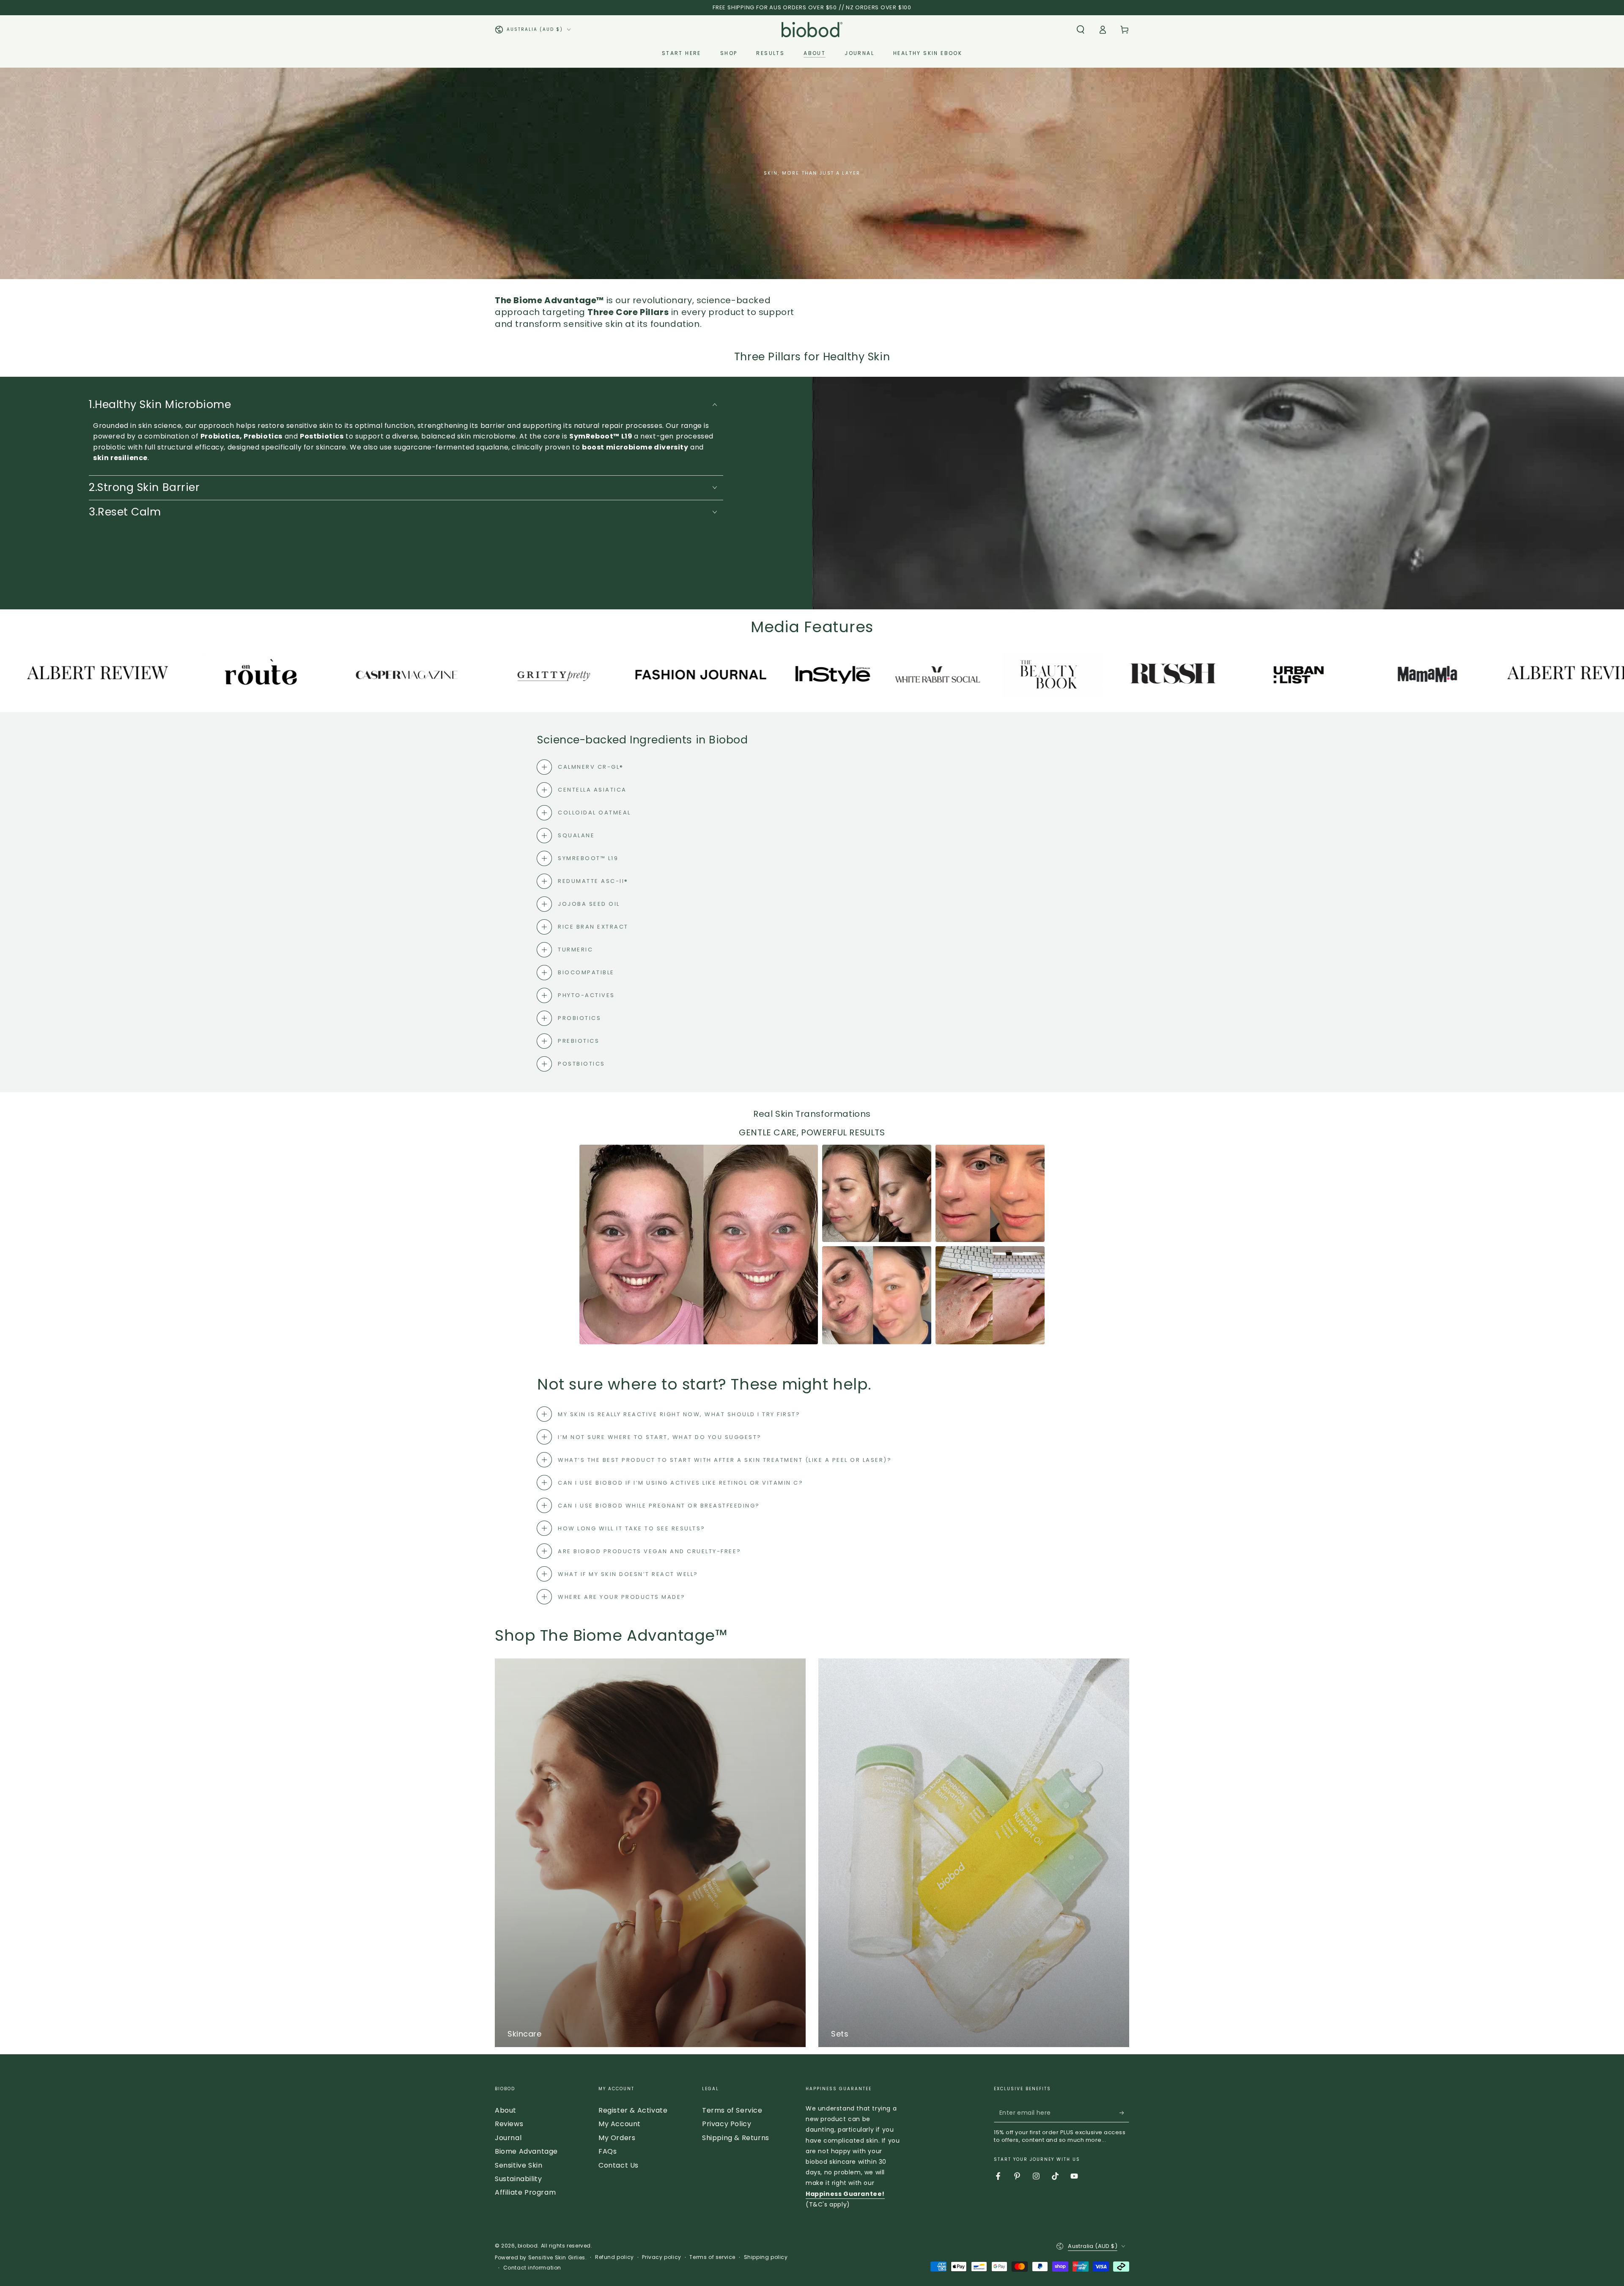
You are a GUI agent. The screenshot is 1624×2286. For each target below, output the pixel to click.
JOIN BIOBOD (812, 1223)
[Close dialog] (896, 1038)
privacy (883, 1242)
